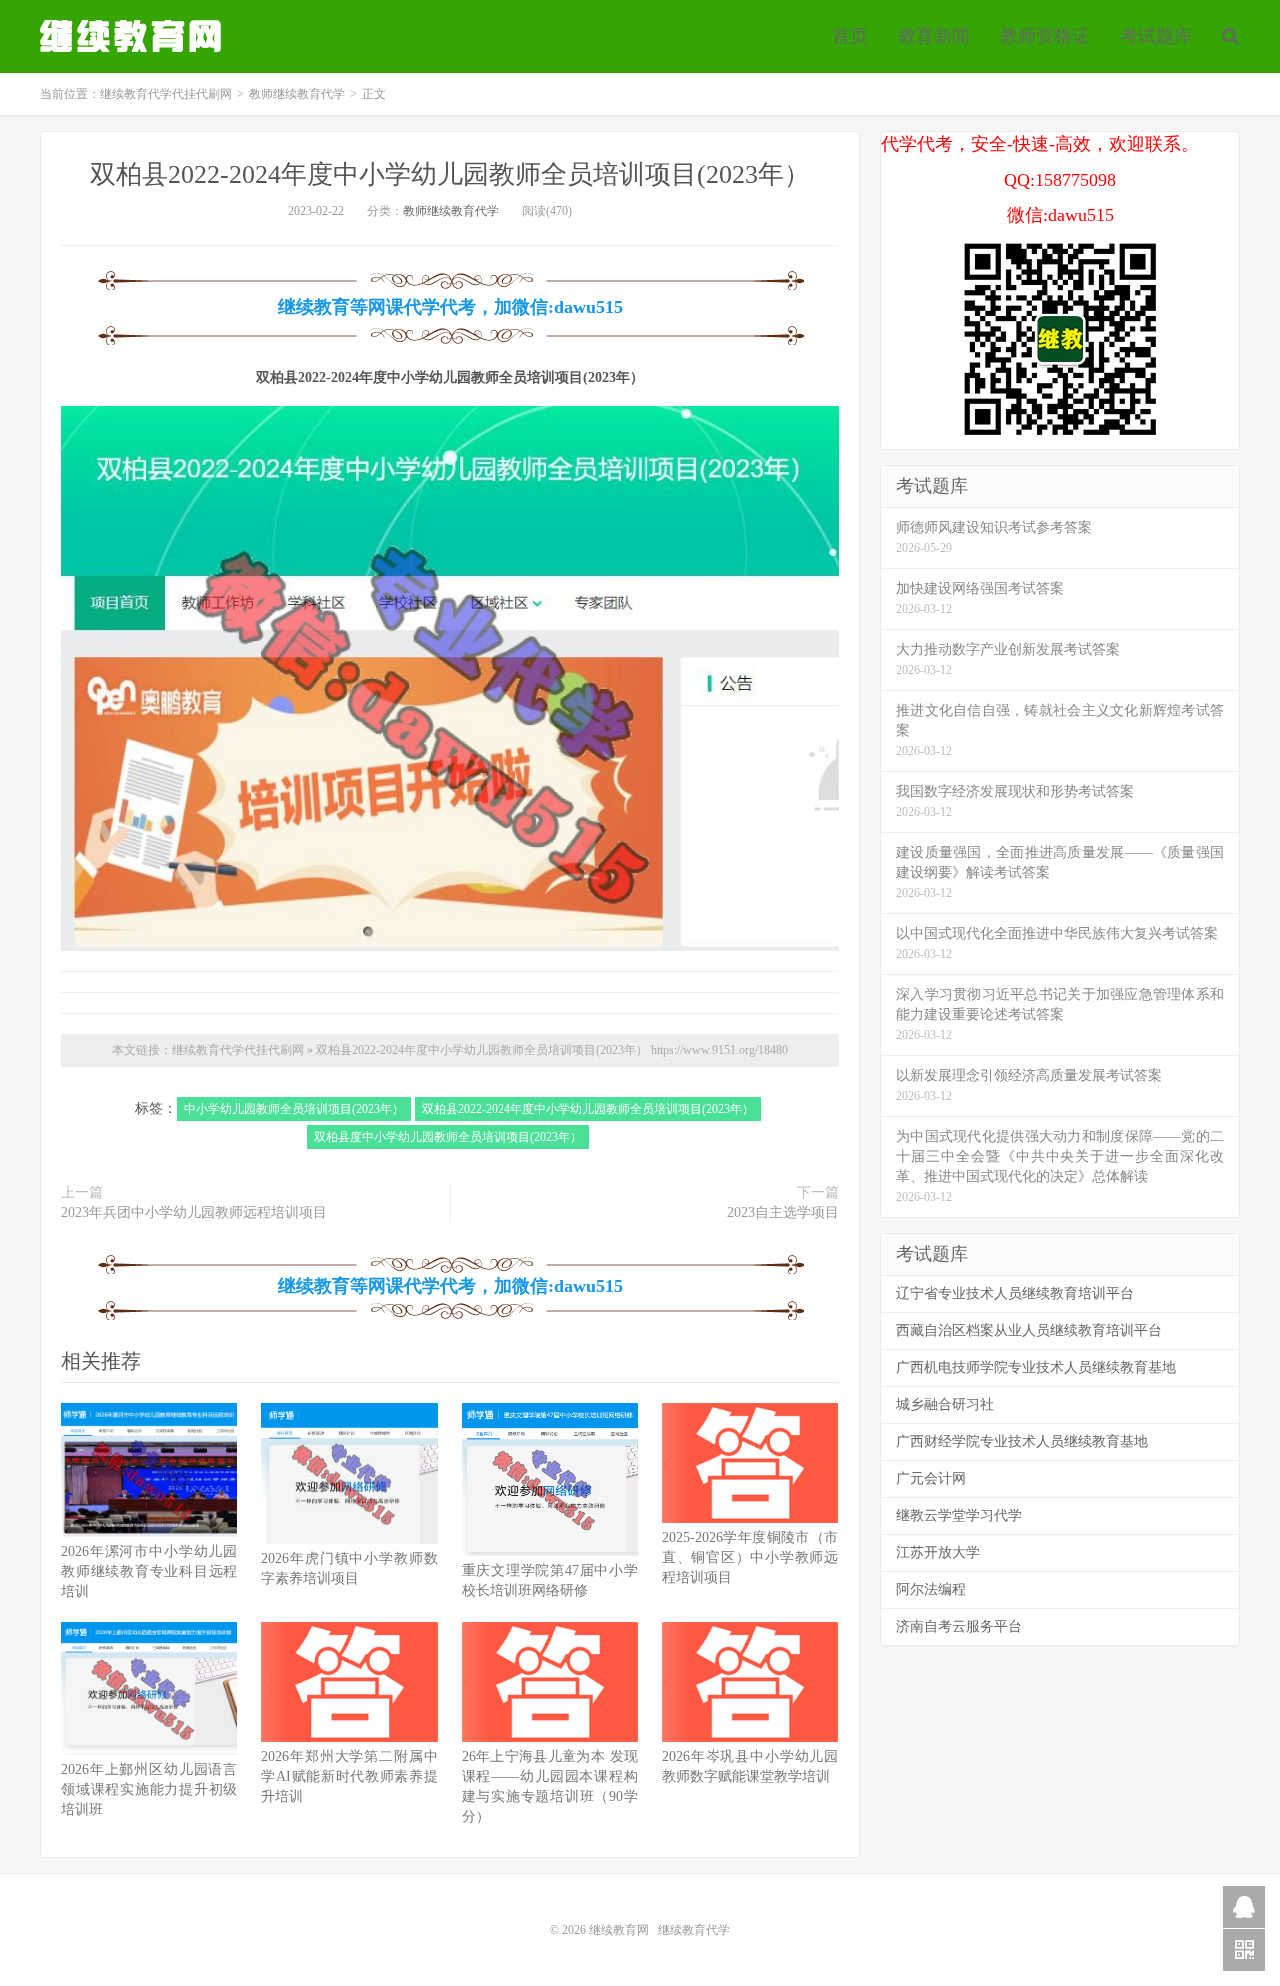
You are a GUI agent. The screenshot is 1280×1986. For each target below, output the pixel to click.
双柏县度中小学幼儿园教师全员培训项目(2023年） (448, 1137)
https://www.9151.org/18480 (719, 1050)
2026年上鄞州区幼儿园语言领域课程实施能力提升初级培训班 (149, 1789)
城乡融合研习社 (945, 1404)
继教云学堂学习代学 (959, 1515)
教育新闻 (934, 36)
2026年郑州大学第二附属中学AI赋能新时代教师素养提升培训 (349, 1776)
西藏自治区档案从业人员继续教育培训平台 (1029, 1330)
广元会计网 (931, 1478)
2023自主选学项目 (783, 1212)
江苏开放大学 (938, 1552)
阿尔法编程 (931, 1589)
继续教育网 (619, 1930)
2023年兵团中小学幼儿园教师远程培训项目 (194, 1212)
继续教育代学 (694, 1930)
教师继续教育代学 (297, 94)
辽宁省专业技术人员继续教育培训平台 (1015, 1293)
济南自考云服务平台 (959, 1626)
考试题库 (1156, 36)
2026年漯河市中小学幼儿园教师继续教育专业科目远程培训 (149, 1571)
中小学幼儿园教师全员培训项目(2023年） (294, 1109)
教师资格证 (1045, 36)
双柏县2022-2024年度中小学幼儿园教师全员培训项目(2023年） (450, 174)
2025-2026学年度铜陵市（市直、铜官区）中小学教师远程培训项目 (750, 1557)
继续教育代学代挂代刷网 (133, 36)
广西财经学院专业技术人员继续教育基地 (1022, 1441)
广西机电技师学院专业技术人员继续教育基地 (1036, 1367)
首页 (850, 36)
